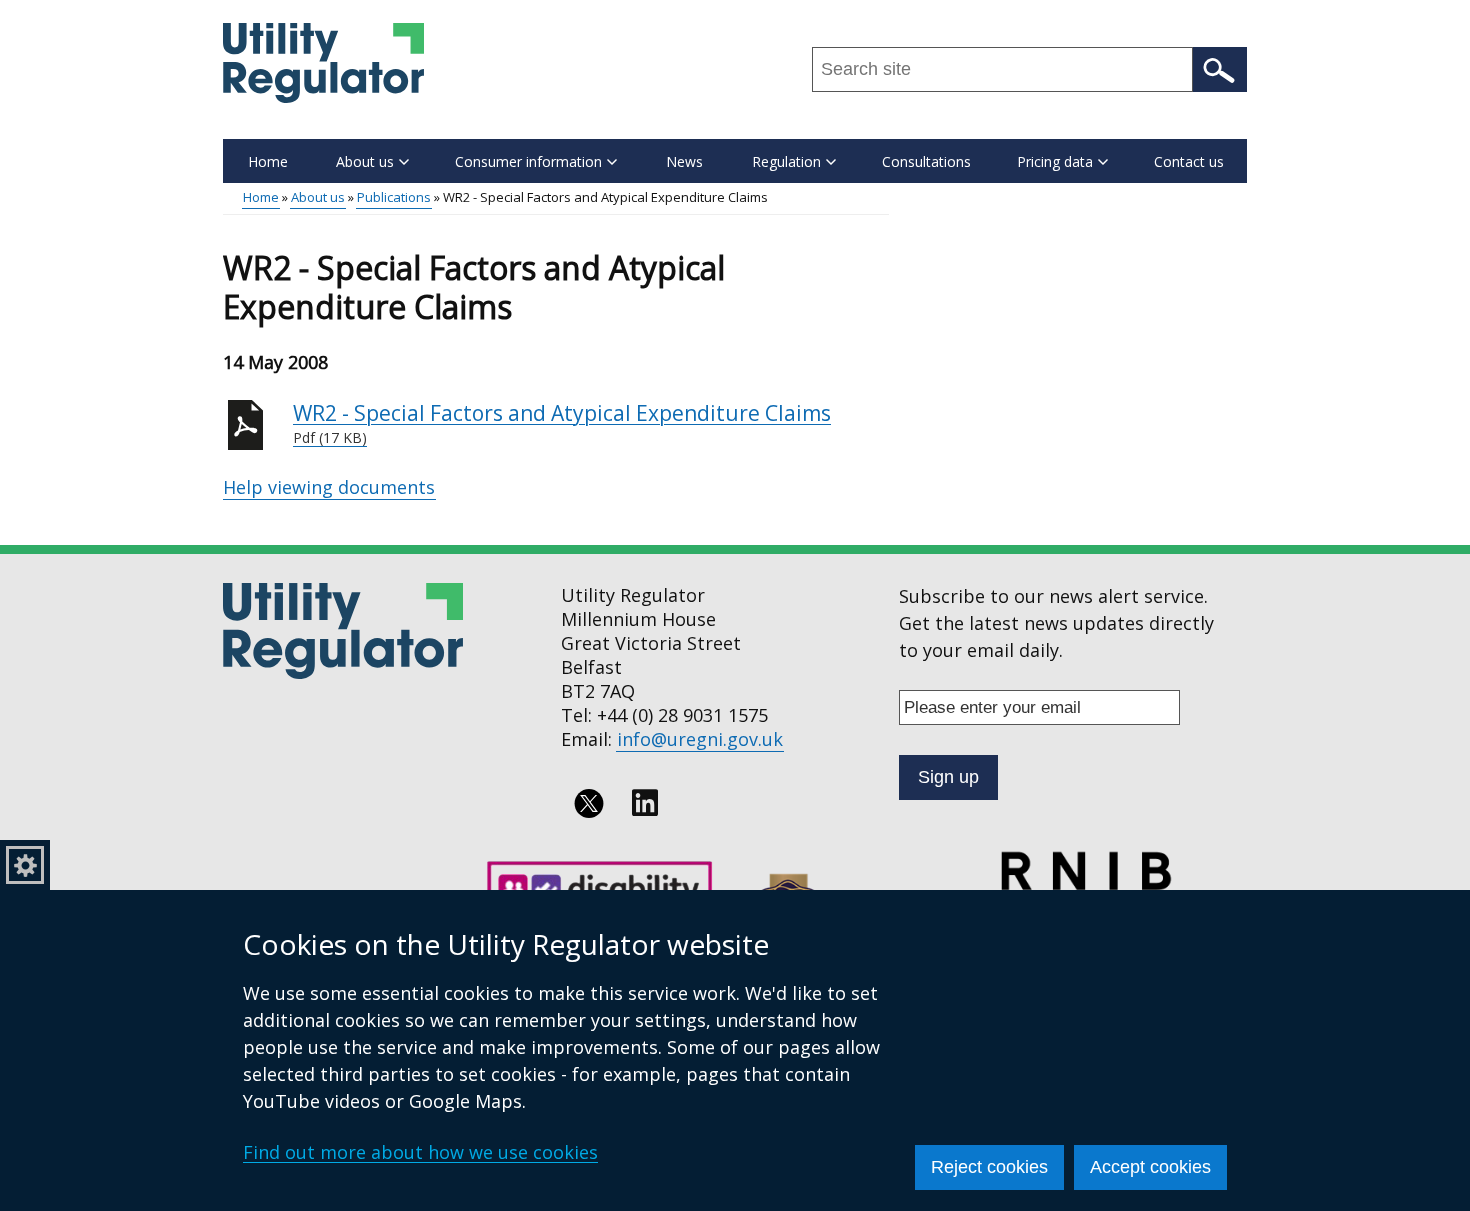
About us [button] (365, 161)
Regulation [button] (786, 161)
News (684, 161)
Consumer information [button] (528, 161)
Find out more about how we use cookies (420, 1152)
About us (318, 197)
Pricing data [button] (1055, 161)
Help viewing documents (329, 487)
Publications (394, 197)
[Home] (323, 63)
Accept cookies (1150, 1167)
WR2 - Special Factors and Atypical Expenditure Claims (562, 423)
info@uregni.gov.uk (700, 739)
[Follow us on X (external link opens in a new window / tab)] (589, 803)
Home (268, 161)
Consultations (926, 161)
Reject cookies (989, 1167)
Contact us (1189, 161)
